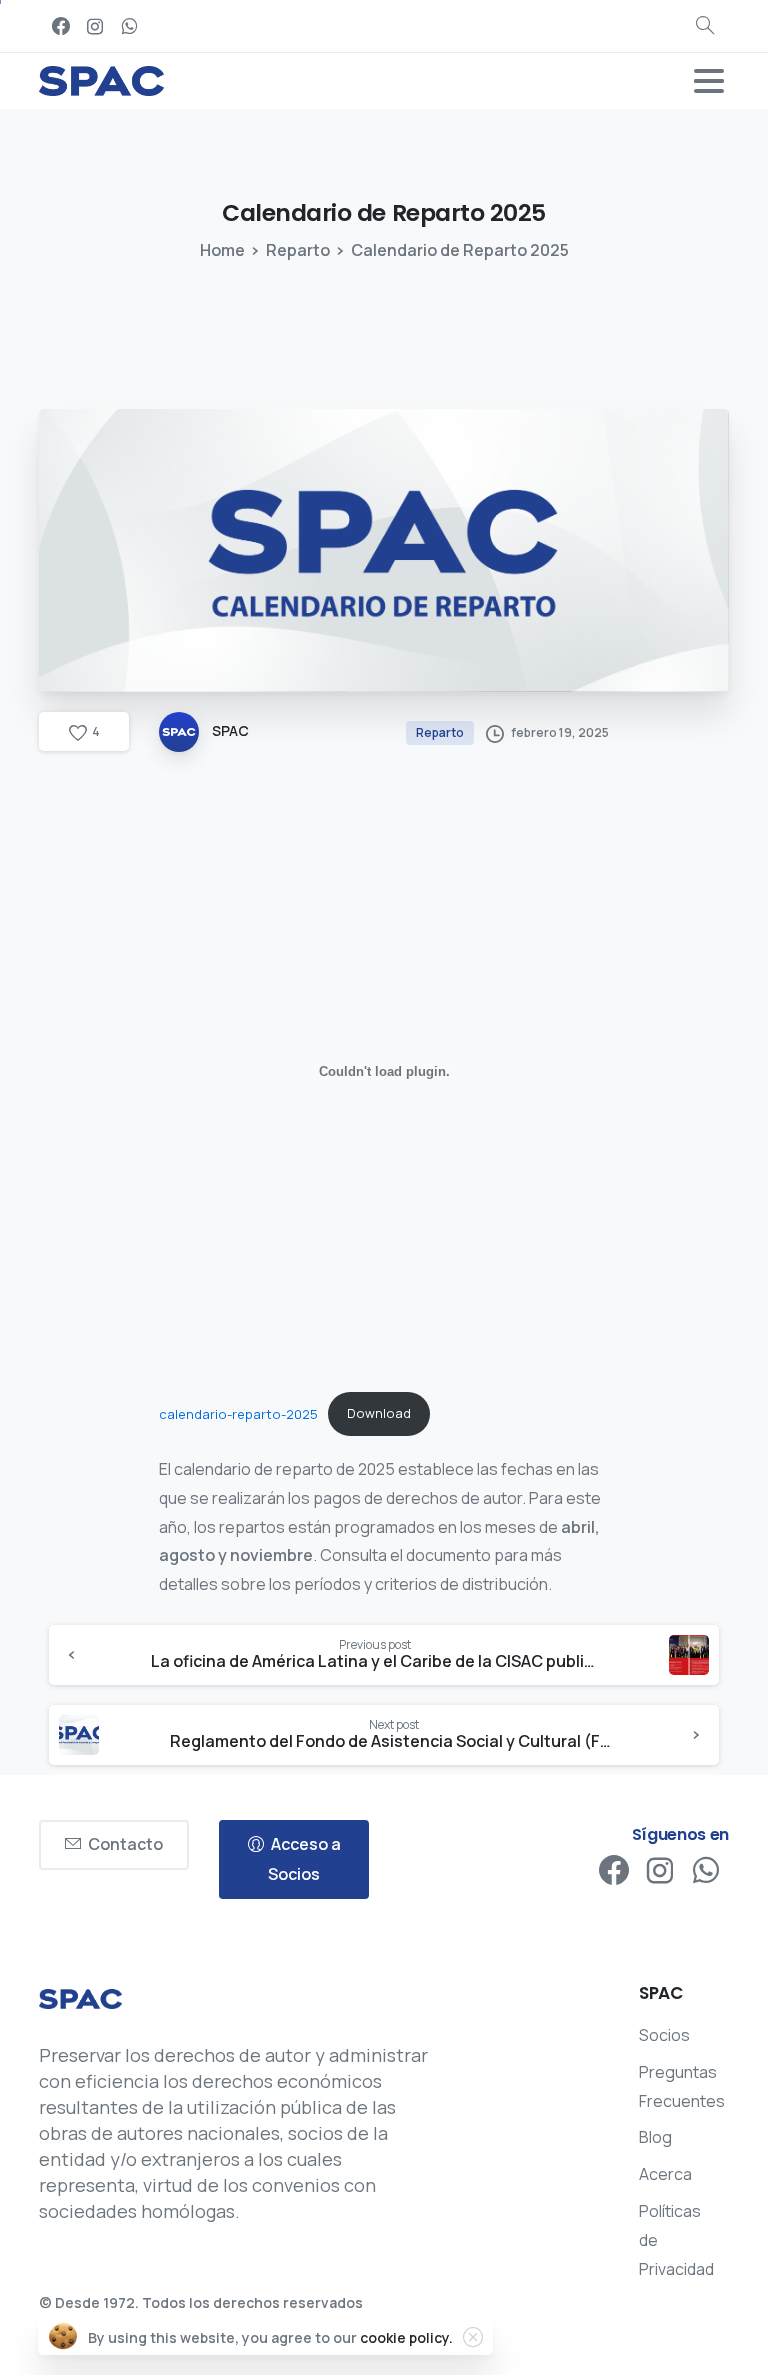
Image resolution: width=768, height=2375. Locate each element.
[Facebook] (61, 26)
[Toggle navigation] (709, 81)
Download (379, 1413)
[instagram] (95, 26)
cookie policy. (406, 2337)
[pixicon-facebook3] (614, 1871)
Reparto (298, 250)
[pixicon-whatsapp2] (706, 1871)
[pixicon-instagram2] (660, 1871)
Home (222, 250)
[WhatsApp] (129, 26)
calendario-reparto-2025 (238, 1413)
